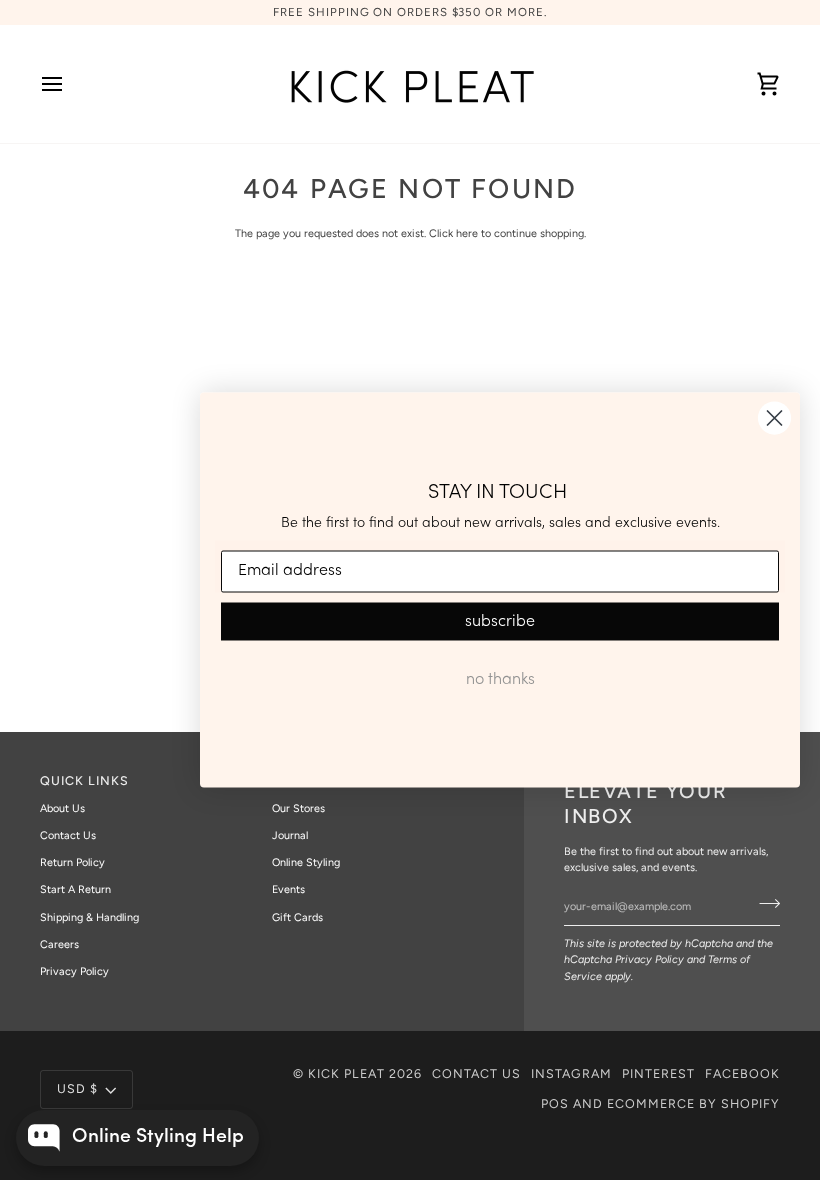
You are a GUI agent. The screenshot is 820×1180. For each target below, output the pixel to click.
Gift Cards (297, 917)
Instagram (571, 1073)
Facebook (742, 1073)
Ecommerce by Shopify (693, 1103)
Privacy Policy (649, 959)
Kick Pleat (346, 1073)
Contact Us (68, 835)
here (467, 233)
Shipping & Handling (89, 917)
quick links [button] (84, 780)
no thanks (500, 679)
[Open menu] (70, 84)
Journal (290, 835)
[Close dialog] (774, 418)
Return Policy (72, 862)
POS (555, 1103)
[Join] (763, 904)
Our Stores (298, 808)
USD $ (77, 1088)
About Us (62, 808)
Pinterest (658, 1073)
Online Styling (306, 862)
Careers (59, 944)
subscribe (500, 621)
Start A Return (75, 889)
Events (288, 889)
